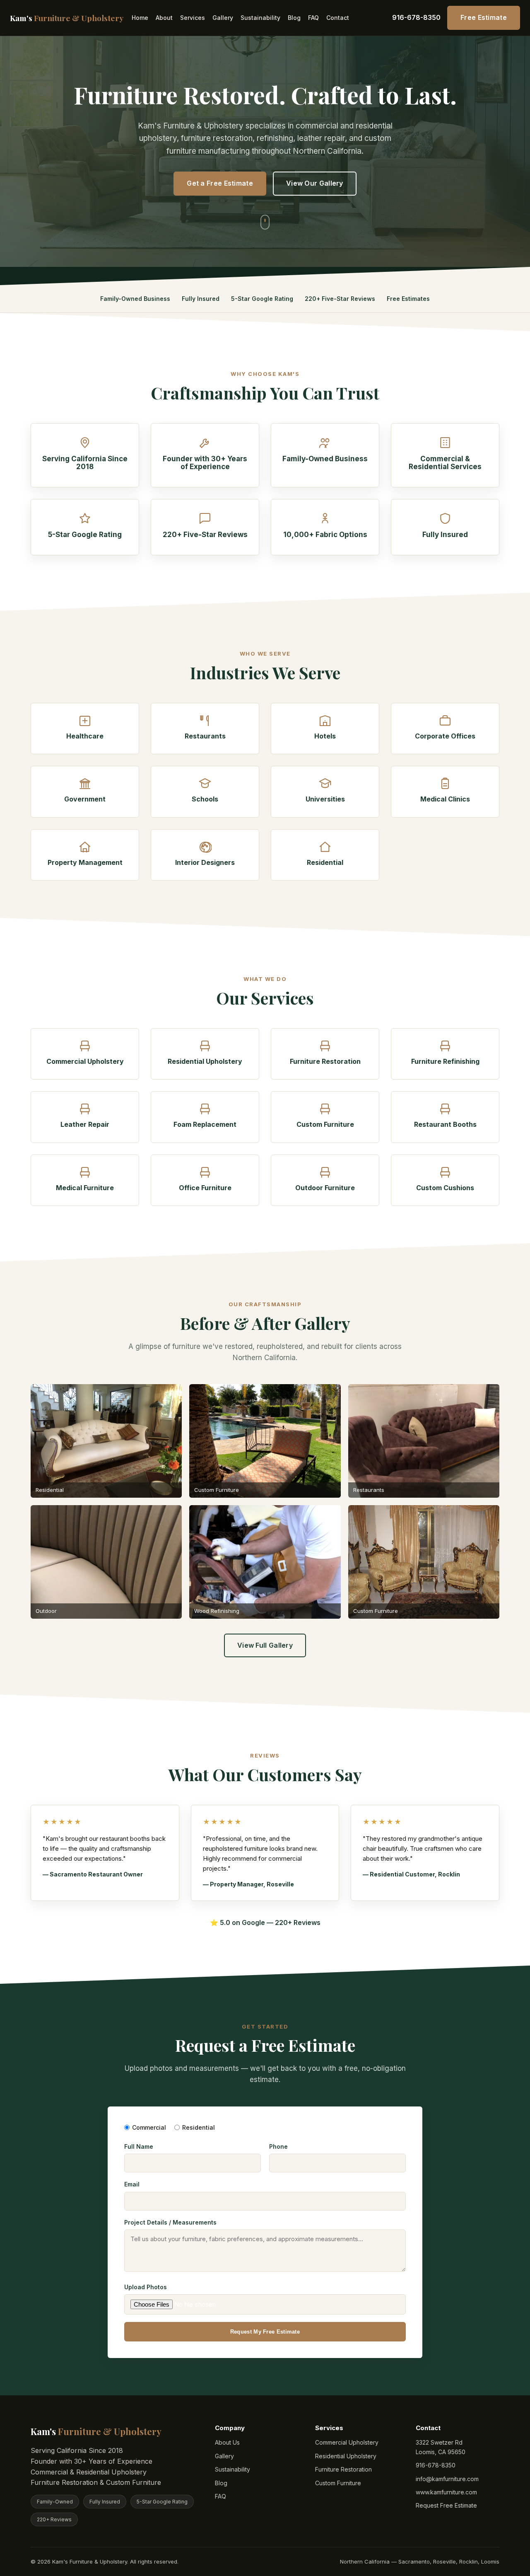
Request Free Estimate (446, 2505)
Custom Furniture (338, 2483)
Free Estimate (484, 17)
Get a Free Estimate (220, 183)
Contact (338, 18)
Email (132, 2184)
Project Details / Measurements (170, 2222)
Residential (199, 2127)
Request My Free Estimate (265, 2332)
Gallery (223, 18)
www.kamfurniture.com (446, 2492)
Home (140, 18)
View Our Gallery (315, 183)
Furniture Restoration (343, 2469)
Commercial (149, 2127)
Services (193, 18)
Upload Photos (146, 2287)
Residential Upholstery (346, 2456)
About (164, 18)
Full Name (139, 2146)
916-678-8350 (416, 17)
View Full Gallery (265, 1645)
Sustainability (260, 18)
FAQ (313, 18)
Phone (278, 2146)
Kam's (67, 18)
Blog (294, 18)
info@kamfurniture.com (447, 2479)
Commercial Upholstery (347, 2442)
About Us (227, 2442)
